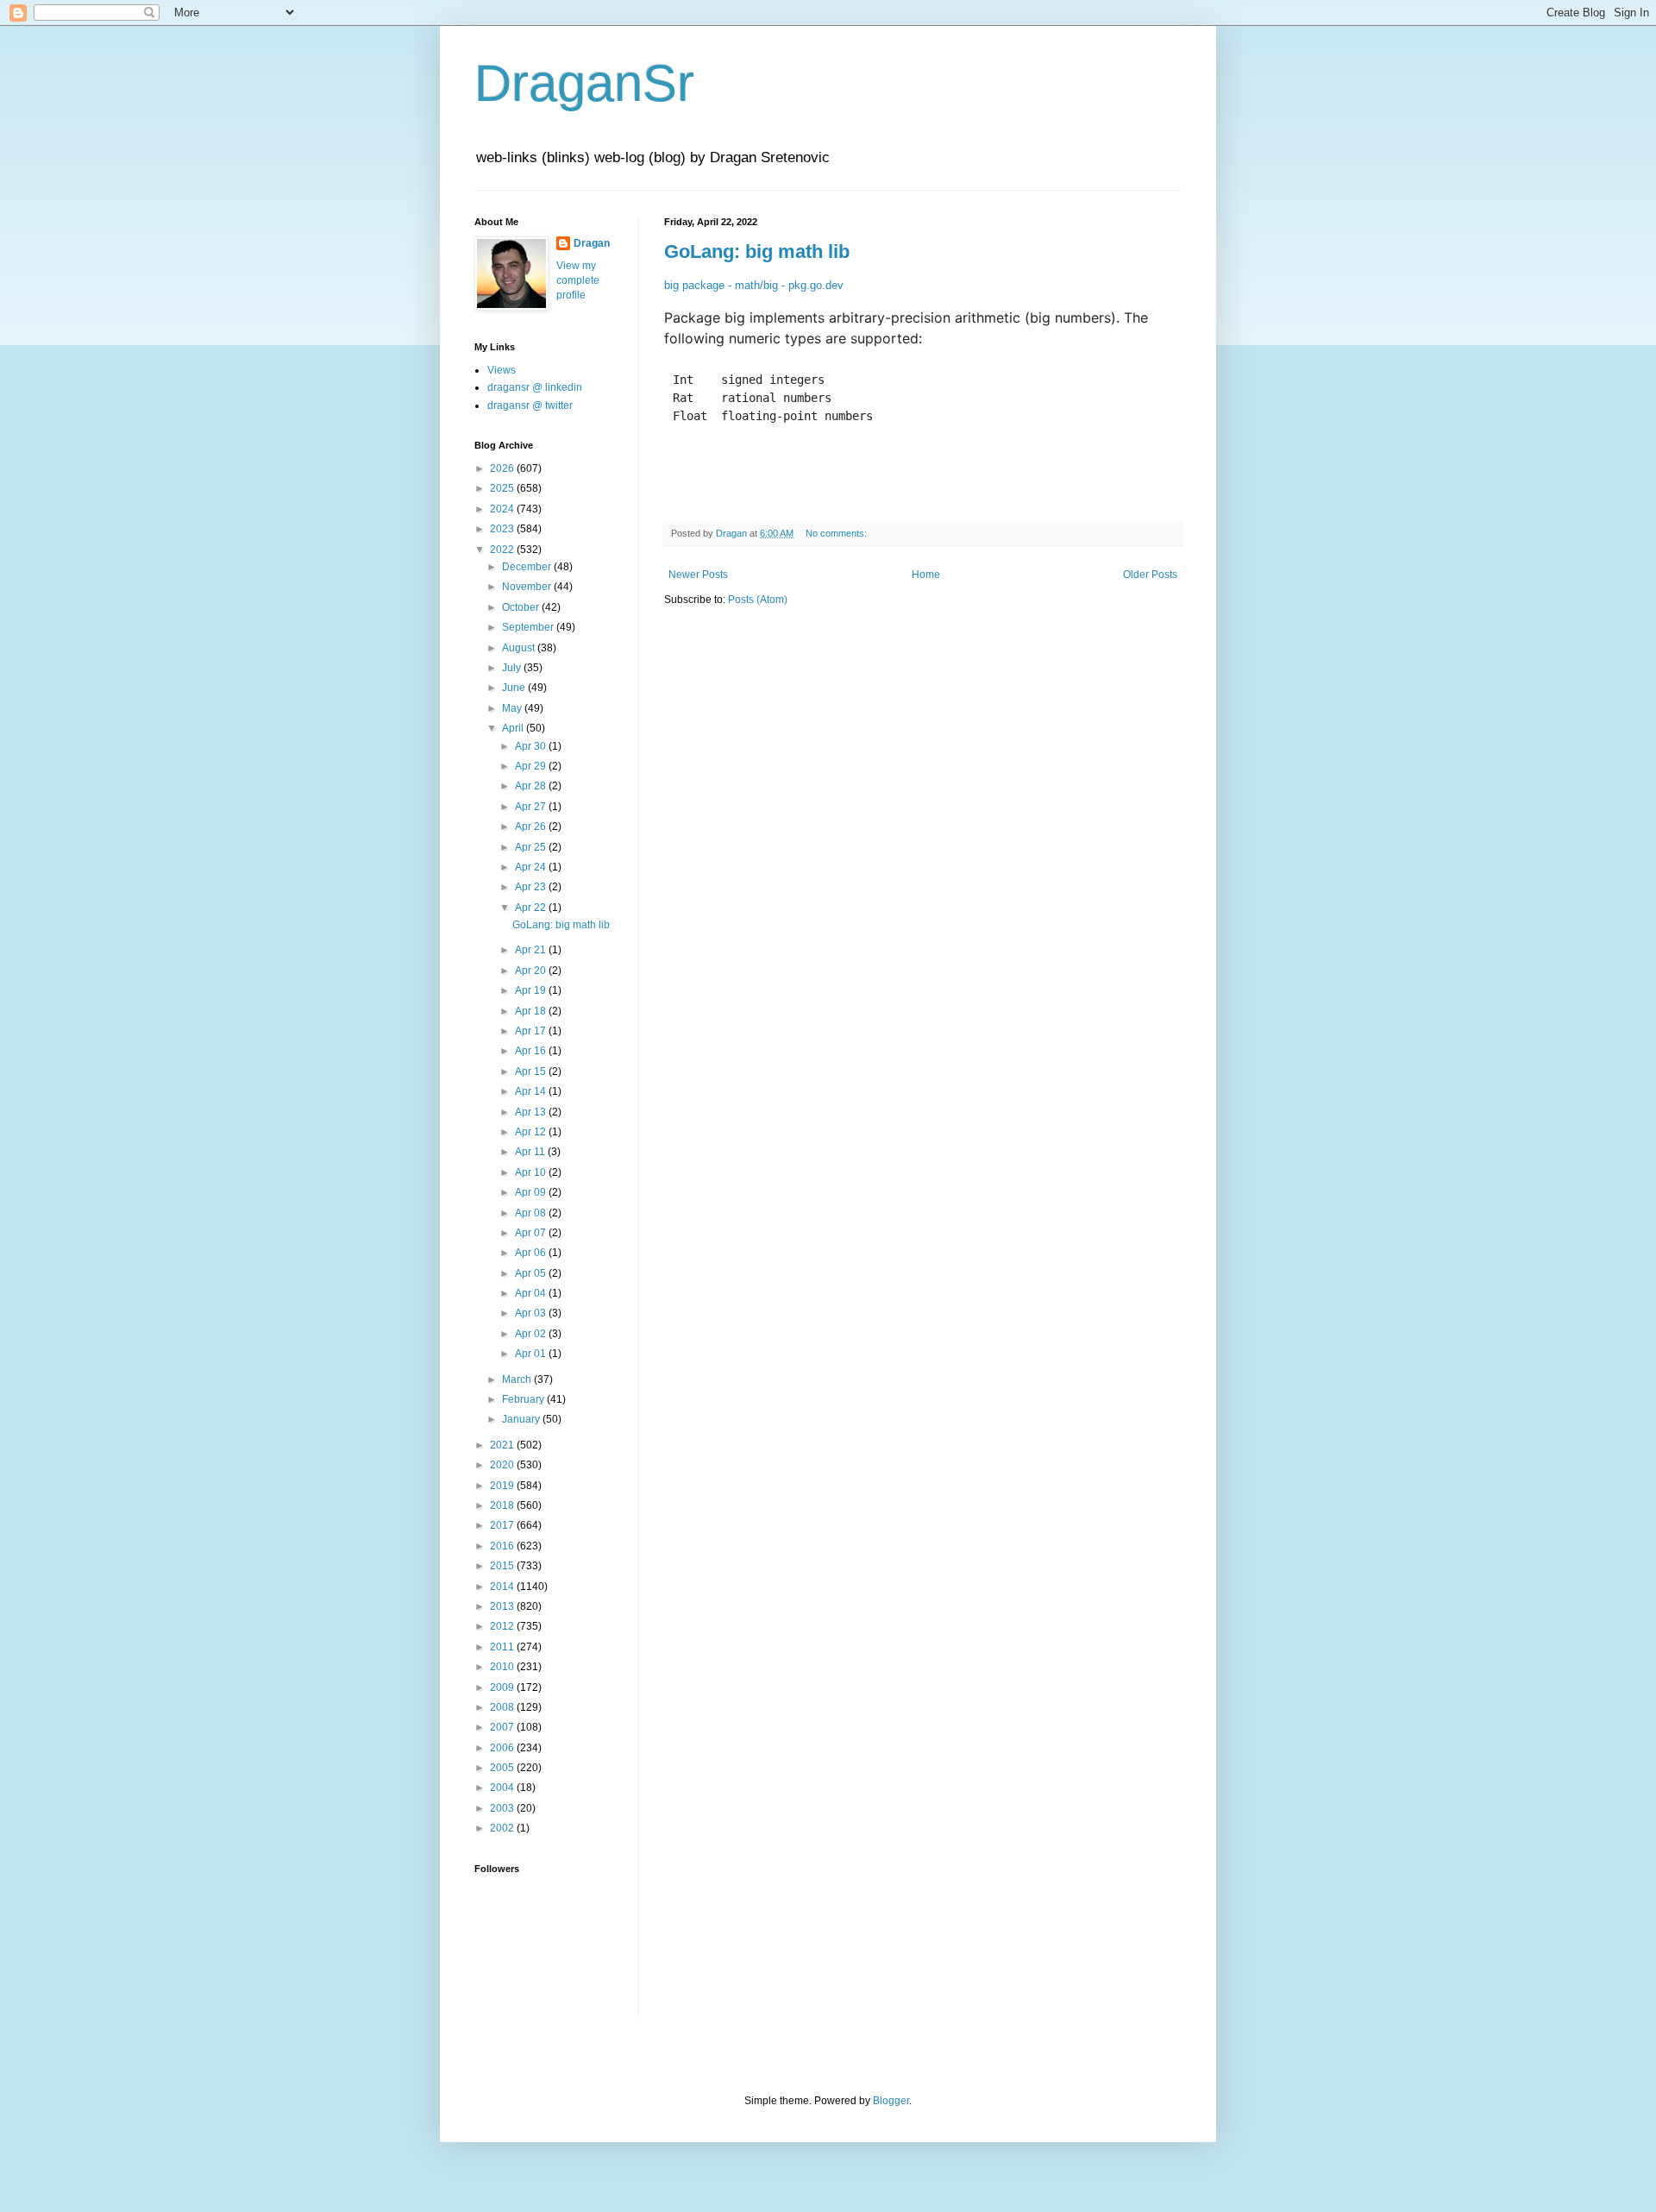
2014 (503, 1587)
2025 (503, 488)
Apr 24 (532, 867)
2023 (503, 529)
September (529, 627)
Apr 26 (532, 826)
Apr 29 (532, 766)
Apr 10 (532, 1172)
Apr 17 (532, 1031)
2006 (503, 1748)
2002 (503, 1828)
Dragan (592, 243)
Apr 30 (532, 746)
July (513, 668)
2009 (503, 1687)
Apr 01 (532, 1354)
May (513, 708)
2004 (503, 1788)
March (518, 1379)
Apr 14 (532, 1091)
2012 (503, 1626)
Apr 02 (532, 1334)
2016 (503, 1546)
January (522, 1419)
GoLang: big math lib (757, 251)
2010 (503, 1667)
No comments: (837, 533)
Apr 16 (532, 1051)
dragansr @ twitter (530, 405)
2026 (503, 468)
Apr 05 (532, 1273)
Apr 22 (532, 908)
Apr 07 (532, 1233)
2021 (503, 1445)
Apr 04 (532, 1293)
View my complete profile (578, 280)
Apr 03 (532, 1313)
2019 (503, 1486)
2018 (503, 1505)
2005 (503, 1768)
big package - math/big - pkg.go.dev (754, 285)
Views (502, 370)
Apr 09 (532, 1192)
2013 (503, 1606)
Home (926, 575)
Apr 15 (532, 1071)
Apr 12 (532, 1132)
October (522, 607)
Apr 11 (531, 1152)
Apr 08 (532, 1213)
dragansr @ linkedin (535, 387)
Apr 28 (532, 786)
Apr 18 (532, 1011)
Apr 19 (532, 990)
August (520, 648)
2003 (503, 1808)
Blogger (891, 2101)
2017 (503, 1525)
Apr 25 (532, 847)
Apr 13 (532, 1112)
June (515, 688)
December (528, 567)
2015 (503, 1566)
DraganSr (584, 83)
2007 (503, 1727)
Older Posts (1150, 575)
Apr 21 (532, 950)
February (524, 1399)
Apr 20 (532, 971)
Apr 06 (532, 1253)
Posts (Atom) (758, 600)
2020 (503, 1465)
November (528, 587)
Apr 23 (532, 887)
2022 (503, 550)
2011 (503, 1647)
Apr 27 (532, 807)
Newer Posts (698, 575)
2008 (503, 1707)
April (514, 728)
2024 (503, 509)
